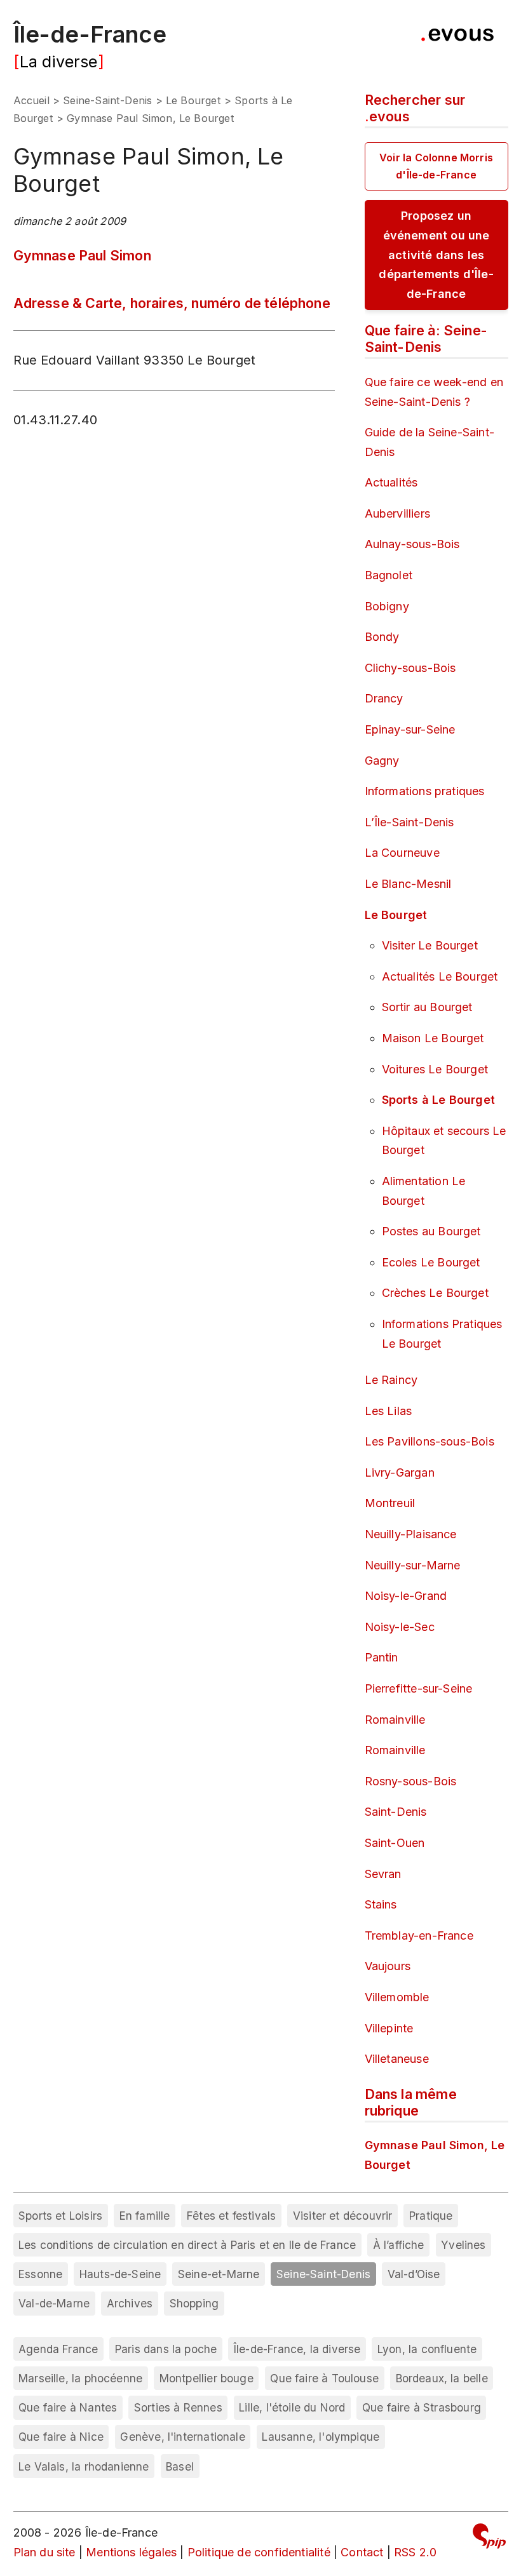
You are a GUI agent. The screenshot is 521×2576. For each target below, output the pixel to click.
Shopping (194, 2303)
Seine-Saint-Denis (107, 100)
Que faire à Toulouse (324, 2378)
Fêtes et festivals (231, 2216)
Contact (362, 2552)
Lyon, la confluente (427, 2349)
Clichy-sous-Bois (410, 668)
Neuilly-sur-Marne (413, 1565)
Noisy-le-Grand (406, 1596)
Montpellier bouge (206, 2378)
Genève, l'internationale (182, 2437)
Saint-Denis (396, 1812)
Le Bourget (193, 100)
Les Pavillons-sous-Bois (430, 1441)
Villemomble (397, 1997)
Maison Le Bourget (433, 1038)
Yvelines (463, 2245)
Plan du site (44, 2552)
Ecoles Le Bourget (431, 1262)
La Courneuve (402, 853)
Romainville (395, 1720)
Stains (381, 1904)
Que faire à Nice (61, 2437)
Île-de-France (90, 34)
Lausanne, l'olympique (321, 2437)
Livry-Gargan (400, 1472)
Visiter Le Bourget (430, 945)
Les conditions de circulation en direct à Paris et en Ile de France (187, 2245)
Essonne (40, 2274)
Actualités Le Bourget (440, 976)
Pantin (382, 1657)
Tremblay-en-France (419, 1935)
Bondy (382, 637)
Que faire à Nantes (68, 2407)
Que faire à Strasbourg (422, 2407)
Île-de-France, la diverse (297, 2349)
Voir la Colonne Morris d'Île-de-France (436, 166)
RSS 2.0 (415, 2552)
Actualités (391, 482)
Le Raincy (391, 1380)
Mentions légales (131, 2552)
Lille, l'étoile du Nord (292, 2407)
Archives (130, 2303)
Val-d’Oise (414, 2274)
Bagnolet (389, 575)
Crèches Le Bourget (435, 1293)
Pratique (431, 2216)
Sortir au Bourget (427, 1007)
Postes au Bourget (431, 1231)
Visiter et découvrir (343, 2216)
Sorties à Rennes (178, 2407)
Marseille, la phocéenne (80, 2378)
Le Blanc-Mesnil (408, 884)
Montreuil (390, 1503)
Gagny (382, 761)
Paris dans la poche (166, 2349)
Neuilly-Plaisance (411, 1534)
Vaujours (388, 1966)
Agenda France (58, 2349)
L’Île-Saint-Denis (409, 822)
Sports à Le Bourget (438, 1100)
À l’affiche (399, 2245)
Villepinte (389, 2028)
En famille (145, 2216)
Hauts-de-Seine (120, 2274)
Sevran (383, 1874)
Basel (180, 2466)
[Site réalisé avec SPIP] (489, 2538)
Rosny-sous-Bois (411, 1781)
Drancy (384, 698)
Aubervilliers (397, 513)
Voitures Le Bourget (435, 1069)
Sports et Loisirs (60, 2216)
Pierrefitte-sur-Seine (419, 1688)
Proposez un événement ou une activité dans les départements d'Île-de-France (436, 254)
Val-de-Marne (54, 2303)
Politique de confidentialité (259, 2552)
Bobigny (387, 606)
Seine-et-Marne (219, 2274)
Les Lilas (389, 1411)
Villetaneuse (397, 2059)
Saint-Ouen (395, 1843)
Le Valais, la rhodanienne (84, 2466)
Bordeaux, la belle (442, 2378)
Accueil (31, 100)
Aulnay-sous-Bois (412, 544)
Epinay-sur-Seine (410, 729)
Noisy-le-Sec (400, 1627)
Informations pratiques (425, 791)
